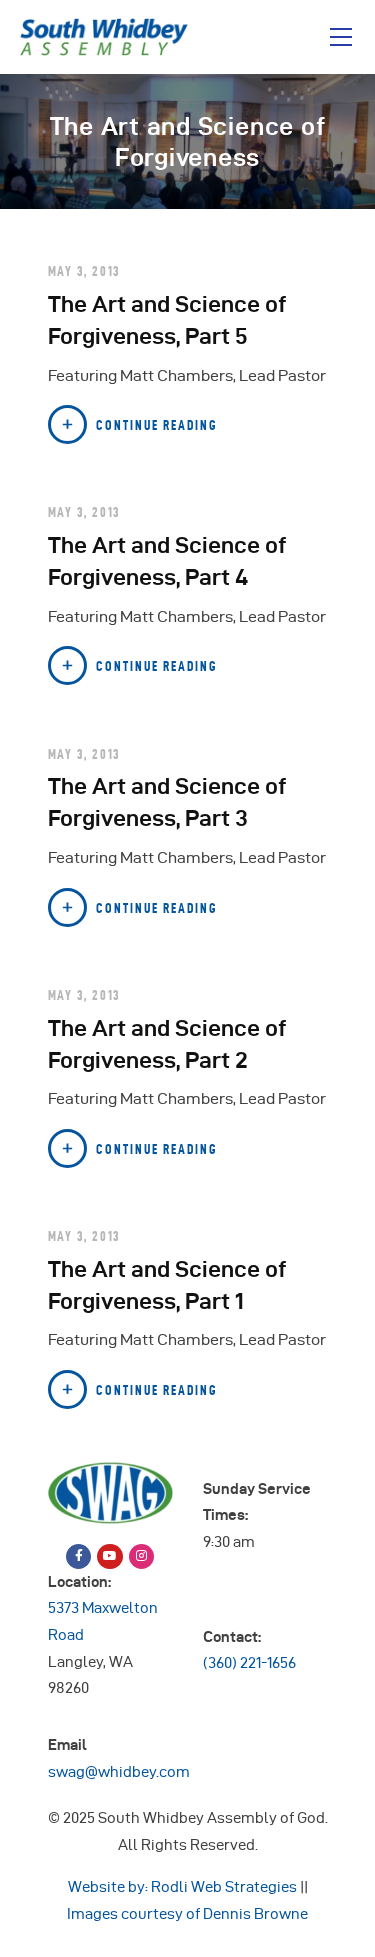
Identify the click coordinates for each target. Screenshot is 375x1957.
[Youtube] (109, 1556)
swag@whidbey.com (119, 1772)
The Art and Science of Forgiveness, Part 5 (167, 319)
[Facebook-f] (78, 1556)
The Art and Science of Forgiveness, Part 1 (167, 1284)
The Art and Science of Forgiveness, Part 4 (167, 560)
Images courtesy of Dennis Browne (187, 1914)
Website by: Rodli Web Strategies (182, 1887)
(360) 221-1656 (249, 1663)
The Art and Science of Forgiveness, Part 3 (167, 801)
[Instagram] (141, 1556)
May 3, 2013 (85, 271)
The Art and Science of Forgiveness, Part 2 (167, 1043)
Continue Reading (157, 425)
